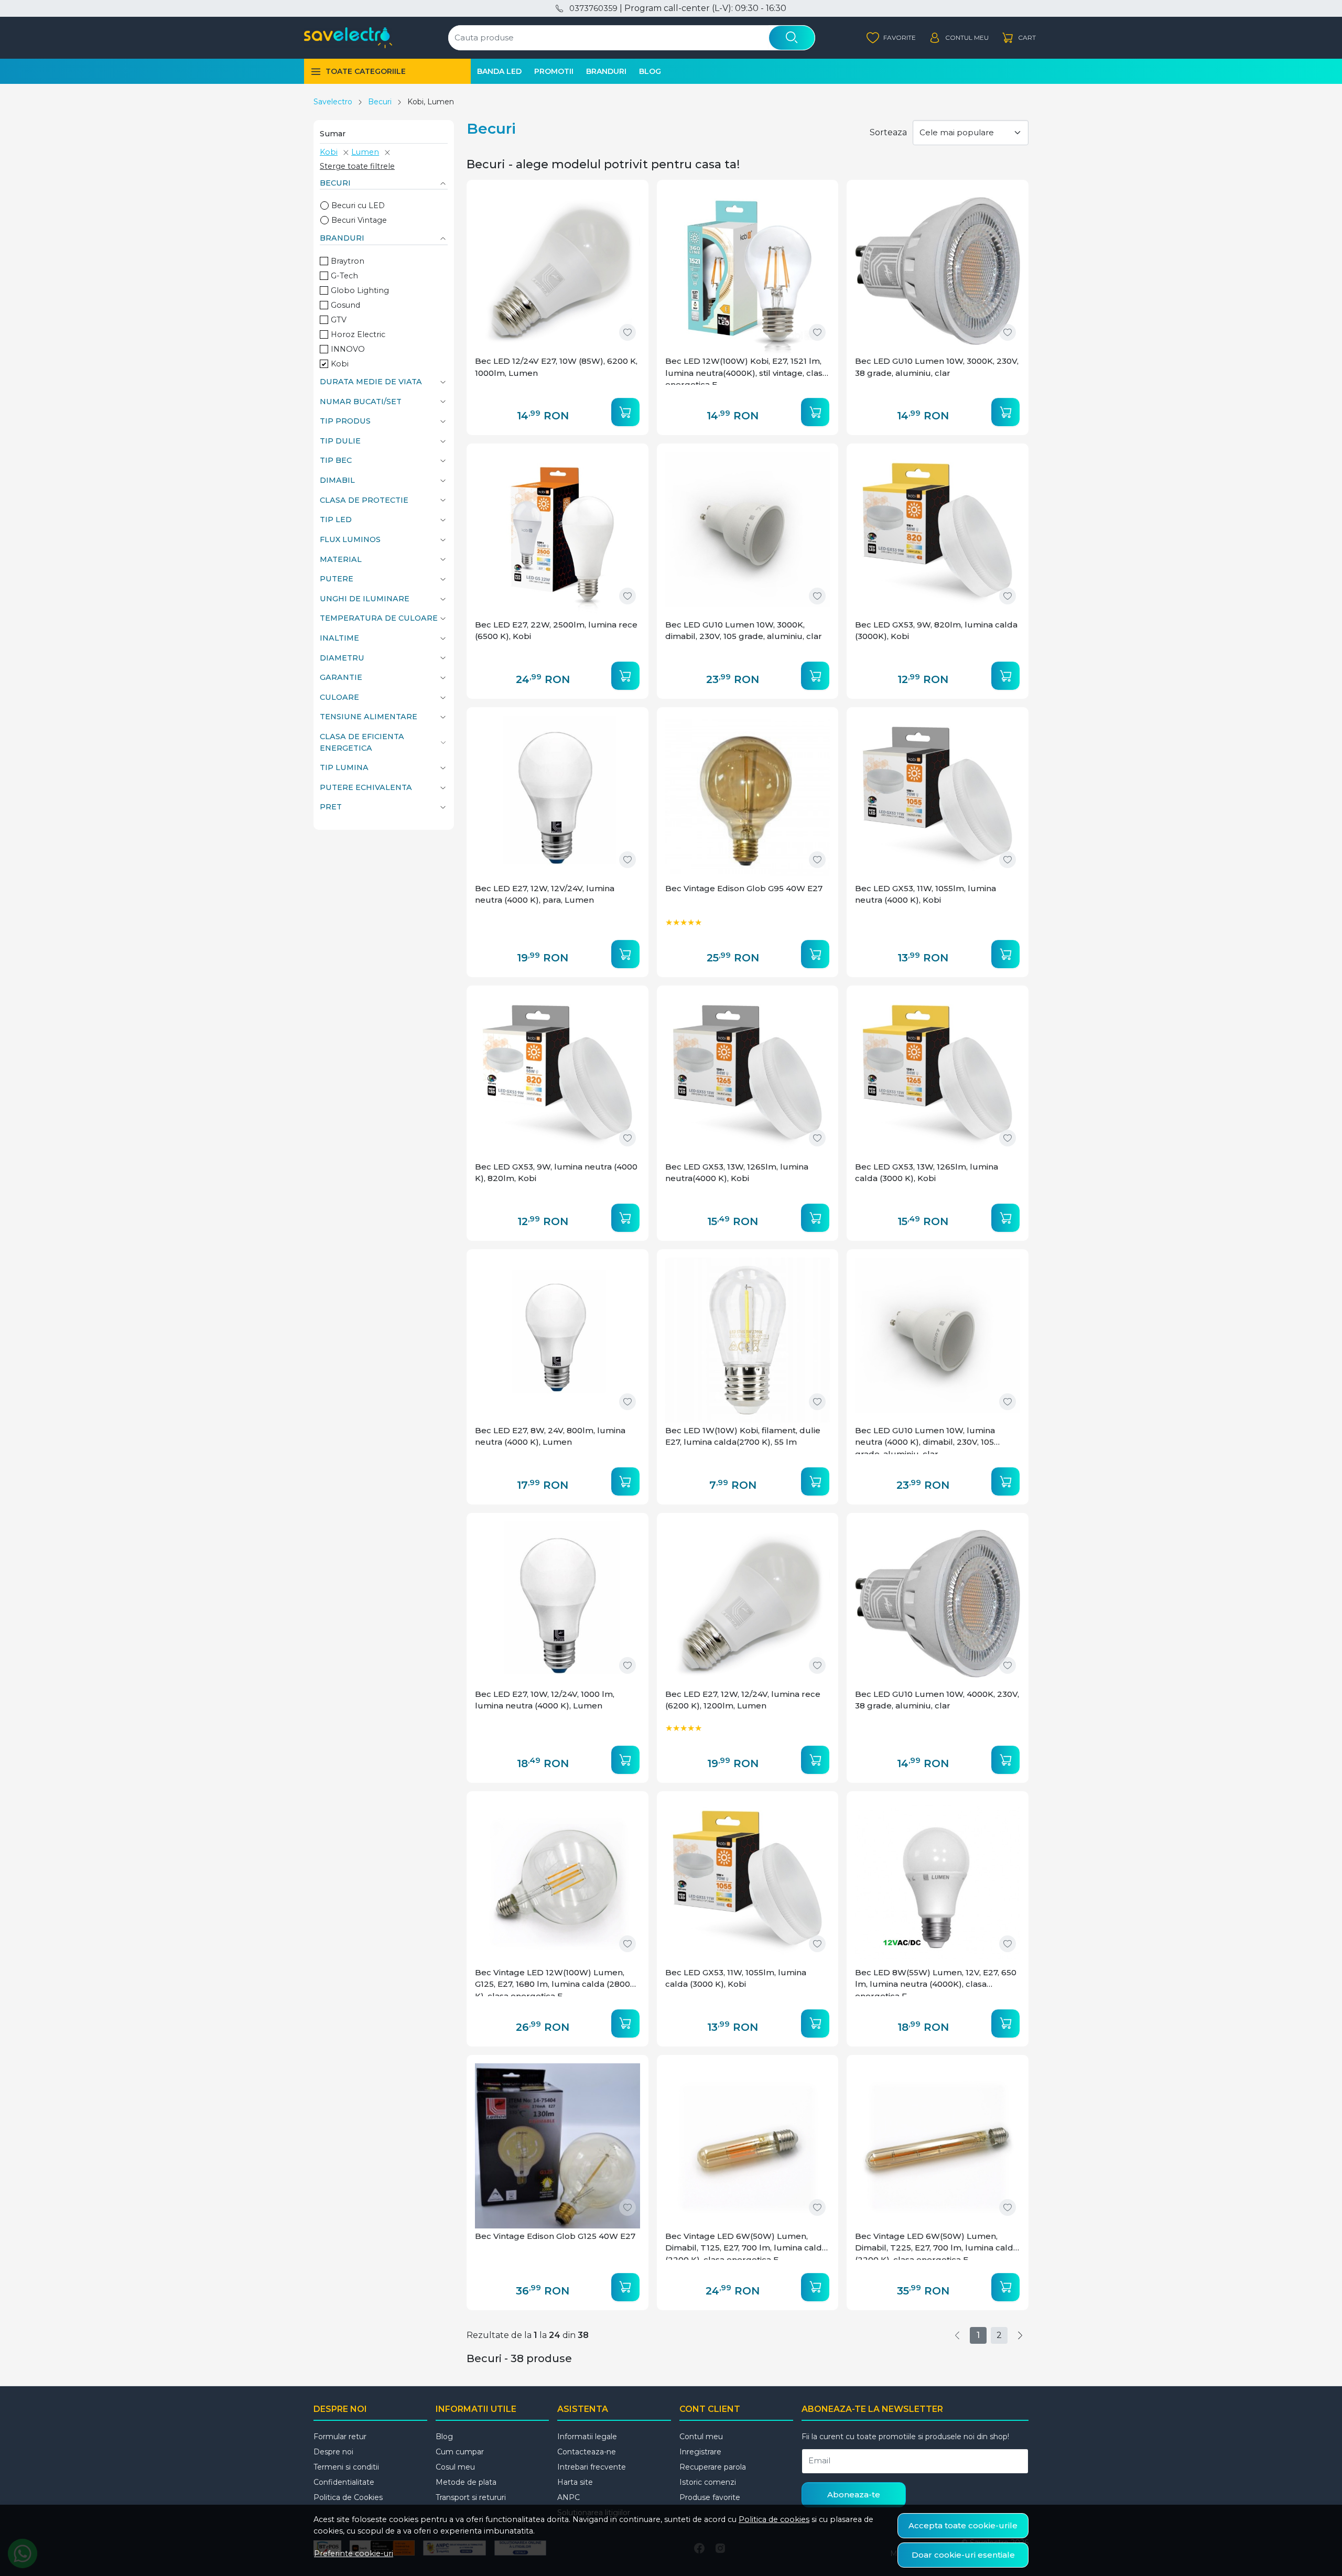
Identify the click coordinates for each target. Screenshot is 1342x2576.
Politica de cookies (774, 2519)
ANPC (569, 2497)
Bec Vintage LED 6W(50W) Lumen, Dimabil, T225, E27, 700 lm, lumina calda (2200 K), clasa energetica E (937, 2245)
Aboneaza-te (854, 2494)
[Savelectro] (348, 38)
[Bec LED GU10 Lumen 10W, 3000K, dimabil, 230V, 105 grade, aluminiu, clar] (748, 534)
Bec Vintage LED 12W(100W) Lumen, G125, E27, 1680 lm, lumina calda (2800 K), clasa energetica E (553, 1982)
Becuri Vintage (359, 220)
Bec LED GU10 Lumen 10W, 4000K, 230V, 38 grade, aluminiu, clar (937, 1700)
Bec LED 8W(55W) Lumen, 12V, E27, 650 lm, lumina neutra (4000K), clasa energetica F (936, 1982)
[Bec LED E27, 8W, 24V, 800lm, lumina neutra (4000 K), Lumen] (558, 1340)
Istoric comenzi (708, 2482)
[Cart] (1019, 38)
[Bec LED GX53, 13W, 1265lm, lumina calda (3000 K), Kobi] (938, 1076)
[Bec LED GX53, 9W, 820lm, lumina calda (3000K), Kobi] (938, 534)
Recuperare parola (713, 2467)
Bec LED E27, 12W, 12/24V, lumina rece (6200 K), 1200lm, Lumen (743, 1700)
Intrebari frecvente (592, 2467)
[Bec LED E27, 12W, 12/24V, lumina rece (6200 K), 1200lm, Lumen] (748, 1604)
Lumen (365, 152)
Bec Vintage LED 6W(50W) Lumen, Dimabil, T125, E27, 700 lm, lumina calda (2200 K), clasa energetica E (746, 2245)
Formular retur (340, 2437)
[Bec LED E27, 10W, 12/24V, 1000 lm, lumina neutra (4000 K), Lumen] (558, 1604)
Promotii (554, 71)
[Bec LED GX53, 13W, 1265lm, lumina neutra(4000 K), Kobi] (748, 1076)
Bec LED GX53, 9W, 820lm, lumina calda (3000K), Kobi (936, 631)
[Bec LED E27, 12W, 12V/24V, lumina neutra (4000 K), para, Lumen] (558, 798)
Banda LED (499, 71)
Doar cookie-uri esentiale (963, 2555)
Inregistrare (700, 2452)
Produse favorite (710, 2497)
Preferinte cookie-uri (354, 2553)
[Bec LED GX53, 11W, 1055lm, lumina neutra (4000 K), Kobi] (938, 798)
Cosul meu (455, 2467)
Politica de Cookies (348, 2497)
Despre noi (333, 2452)
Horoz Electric (358, 334)
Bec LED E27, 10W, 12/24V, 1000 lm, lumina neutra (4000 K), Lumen (545, 1700)
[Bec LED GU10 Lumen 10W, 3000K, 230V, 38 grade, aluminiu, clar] (938, 271)
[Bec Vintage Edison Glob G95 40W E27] (748, 798)
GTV (339, 320)
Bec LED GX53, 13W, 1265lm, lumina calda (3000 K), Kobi (927, 1173)
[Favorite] (891, 38)
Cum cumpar (460, 2452)
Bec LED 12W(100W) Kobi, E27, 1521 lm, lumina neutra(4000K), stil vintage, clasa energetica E (746, 370)
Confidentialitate (344, 2482)
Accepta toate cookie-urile (963, 2525)
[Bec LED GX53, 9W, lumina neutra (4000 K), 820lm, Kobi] (558, 1076)
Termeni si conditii (346, 2467)
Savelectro (333, 102)
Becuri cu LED (358, 205)
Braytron (348, 261)
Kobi (329, 152)
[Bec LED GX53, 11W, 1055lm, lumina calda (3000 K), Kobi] (748, 1882)
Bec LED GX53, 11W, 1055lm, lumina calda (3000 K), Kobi (736, 1978)
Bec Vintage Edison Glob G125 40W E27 (555, 2236)
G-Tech (344, 276)
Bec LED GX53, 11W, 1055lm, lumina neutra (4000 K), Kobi (926, 894)
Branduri (606, 71)
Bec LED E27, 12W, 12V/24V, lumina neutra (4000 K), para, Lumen (545, 894)
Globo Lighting (360, 290)
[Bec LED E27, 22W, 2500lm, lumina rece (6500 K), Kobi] (558, 534)
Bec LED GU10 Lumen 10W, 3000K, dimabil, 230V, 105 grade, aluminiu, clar (744, 631)
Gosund (345, 305)
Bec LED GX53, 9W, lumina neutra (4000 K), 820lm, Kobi (556, 1173)
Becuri (380, 102)
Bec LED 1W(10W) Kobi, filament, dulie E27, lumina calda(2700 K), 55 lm (743, 1436)
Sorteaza (888, 132)
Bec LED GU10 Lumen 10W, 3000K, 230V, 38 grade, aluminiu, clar (937, 367)
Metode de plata (466, 2482)
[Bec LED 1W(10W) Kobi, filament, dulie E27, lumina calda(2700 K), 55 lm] (748, 1340)
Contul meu (701, 2437)
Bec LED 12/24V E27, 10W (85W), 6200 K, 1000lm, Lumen (556, 367)
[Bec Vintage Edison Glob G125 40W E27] (558, 2146)
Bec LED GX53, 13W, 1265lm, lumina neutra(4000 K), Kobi (737, 1173)
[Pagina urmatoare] (1020, 2335)
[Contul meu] (959, 38)
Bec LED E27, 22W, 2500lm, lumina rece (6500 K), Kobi (556, 631)
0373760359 (593, 8)
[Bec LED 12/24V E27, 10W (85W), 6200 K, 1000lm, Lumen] (558, 271)
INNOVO (348, 349)
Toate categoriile (366, 71)
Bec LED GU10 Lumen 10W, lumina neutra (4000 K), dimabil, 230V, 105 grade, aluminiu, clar (925, 1440)
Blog (650, 71)
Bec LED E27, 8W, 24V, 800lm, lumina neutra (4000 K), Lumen (550, 1436)
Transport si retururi (471, 2497)
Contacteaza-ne (587, 2452)
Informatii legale (587, 2437)
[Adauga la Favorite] (627, 332)
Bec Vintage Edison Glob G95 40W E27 (744, 888)
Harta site (575, 2482)
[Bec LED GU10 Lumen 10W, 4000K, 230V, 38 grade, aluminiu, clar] (938, 1604)
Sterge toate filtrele (357, 166)
